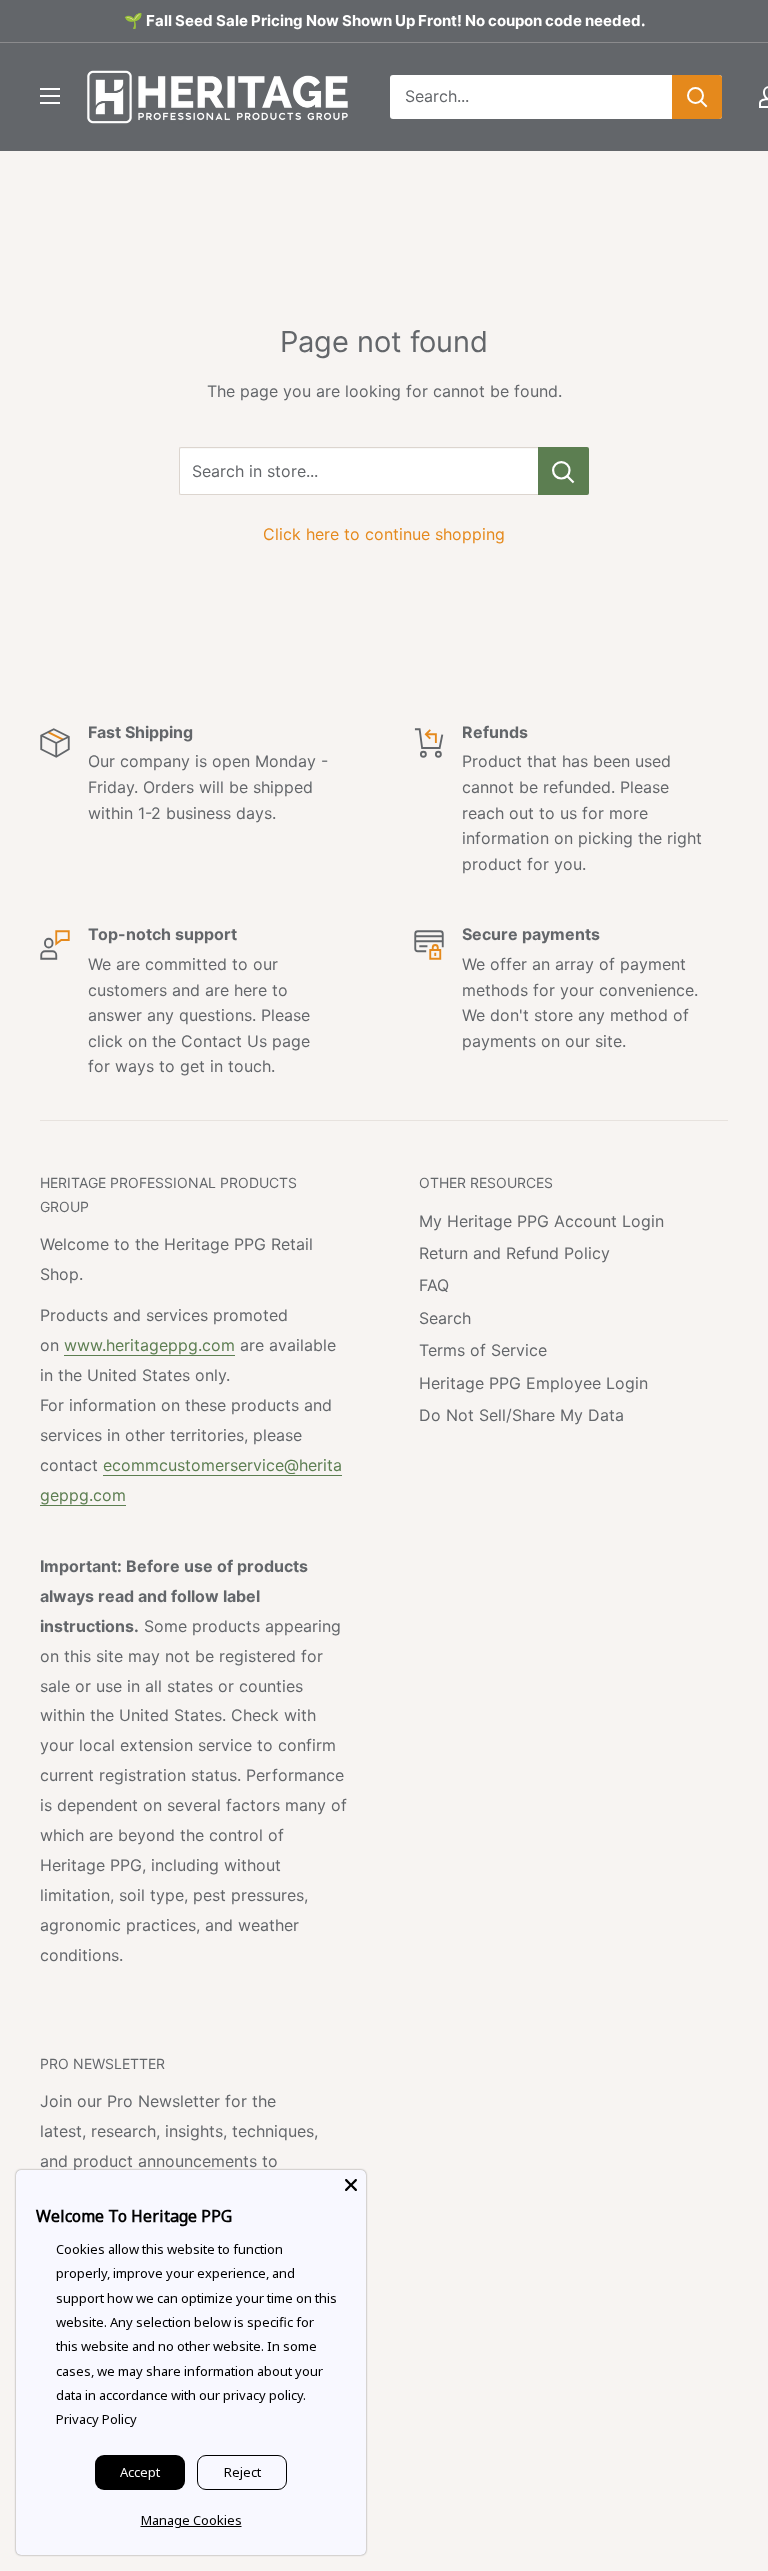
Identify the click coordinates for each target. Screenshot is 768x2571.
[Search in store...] (563, 471)
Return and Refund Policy (514, 1253)
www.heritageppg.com (149, 1345)
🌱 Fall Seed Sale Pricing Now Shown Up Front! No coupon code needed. (384, 20)
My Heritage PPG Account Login (541, 1221)
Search (445, 1318)
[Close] (351, 2185)
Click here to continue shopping (384, 534)
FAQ (434, 1285)
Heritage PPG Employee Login (533, 1383)
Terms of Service (483, 1350)
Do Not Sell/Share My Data (521, 1415)
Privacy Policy (96, 2419)
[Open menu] (50, 96)
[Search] (697, 97)
